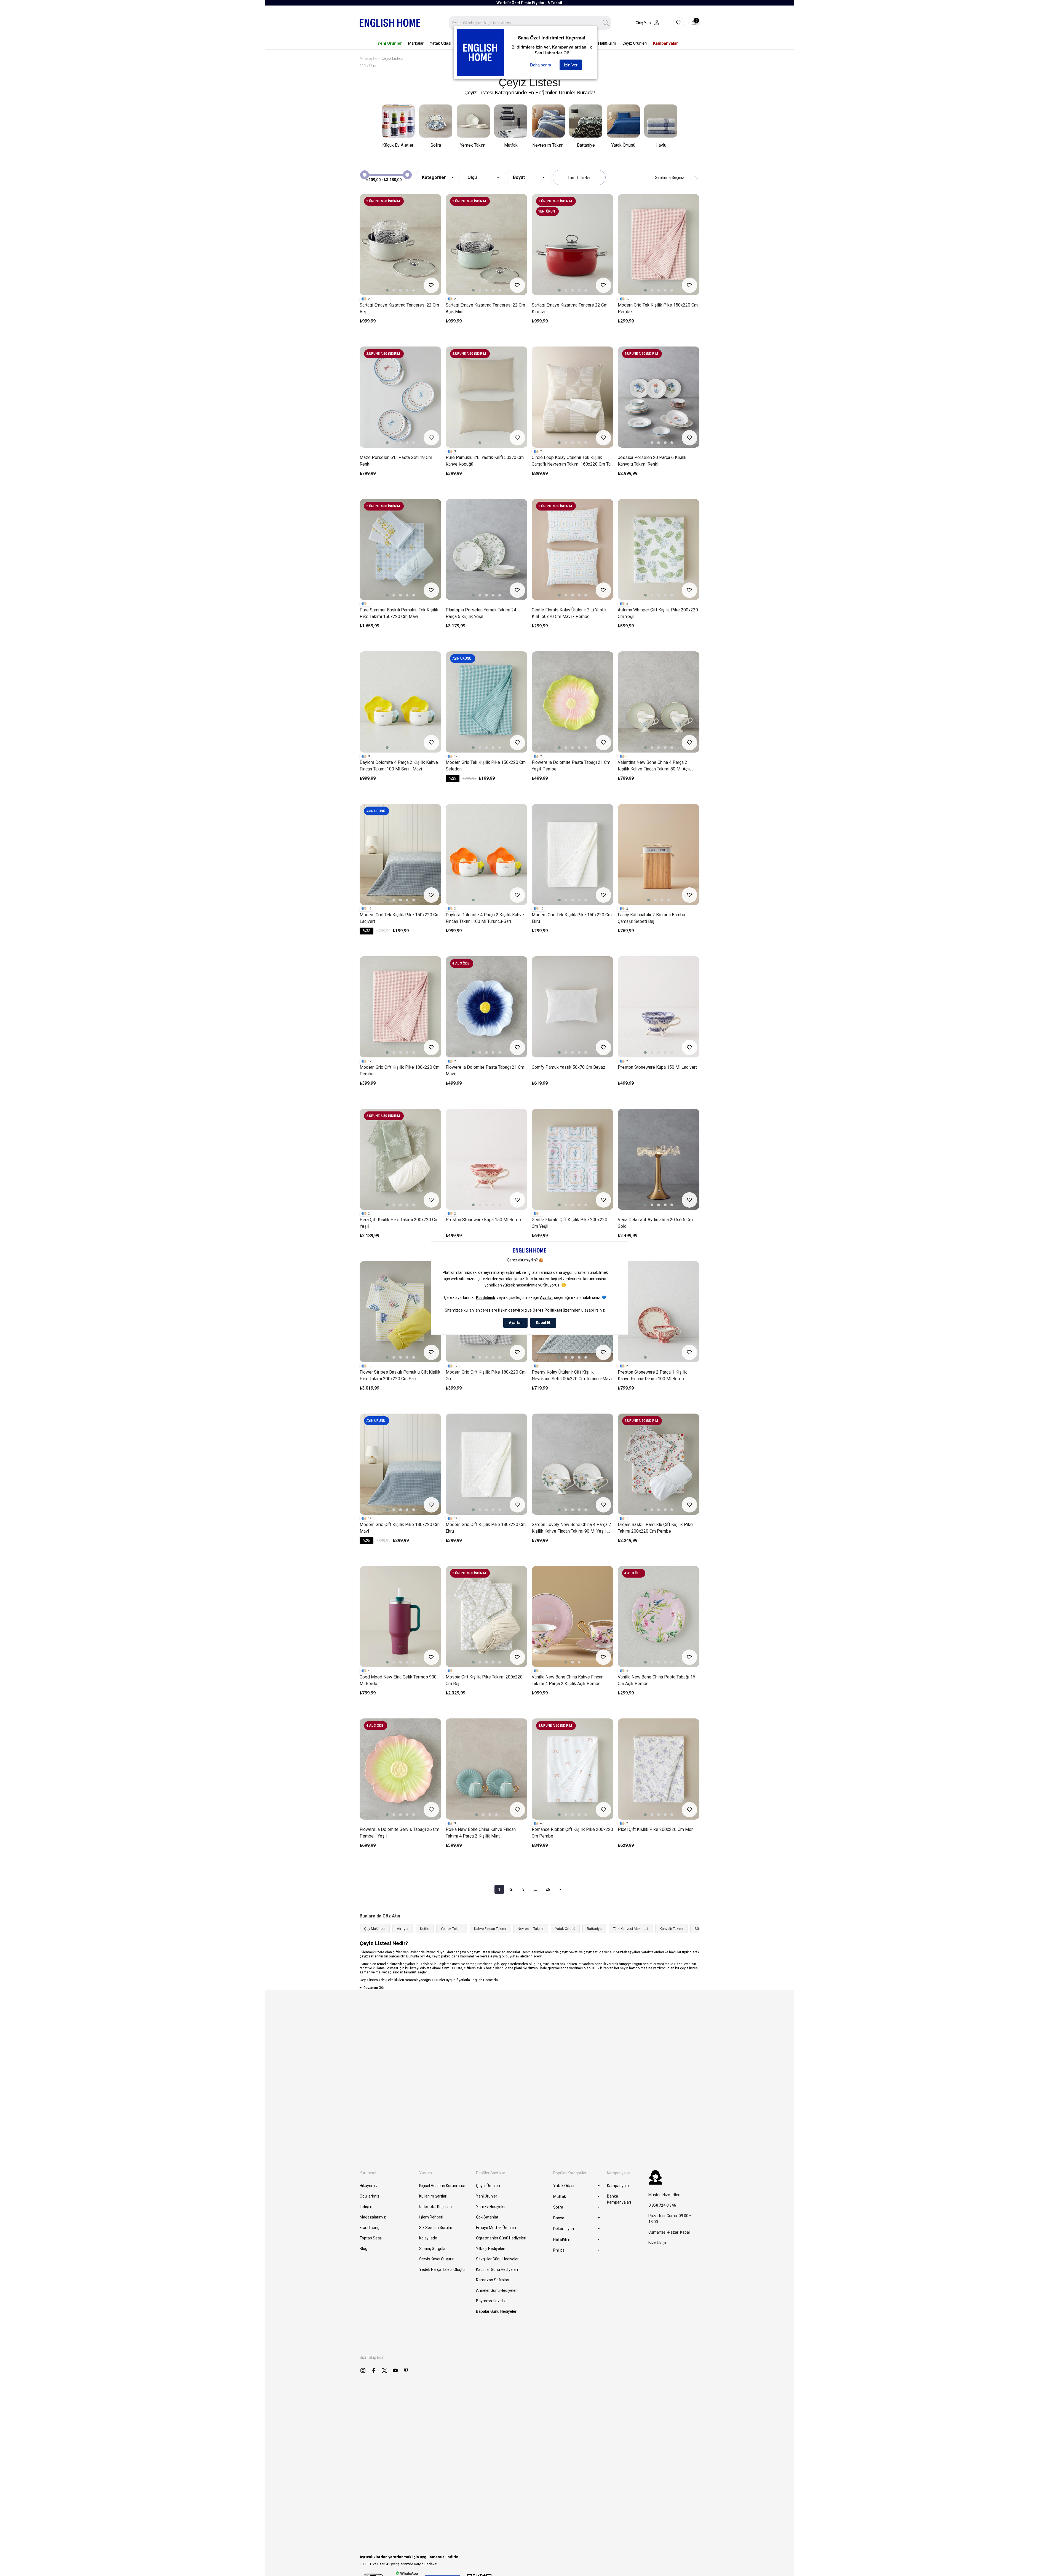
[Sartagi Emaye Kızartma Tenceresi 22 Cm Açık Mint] (486, 245)
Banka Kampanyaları (619, 2199)
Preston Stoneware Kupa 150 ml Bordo (483, 1220)
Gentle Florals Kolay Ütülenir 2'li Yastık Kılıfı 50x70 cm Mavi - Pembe (569, 613)
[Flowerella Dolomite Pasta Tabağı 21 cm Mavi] (486, 1007)
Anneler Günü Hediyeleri (497, 2290)
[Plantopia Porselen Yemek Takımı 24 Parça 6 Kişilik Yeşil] (486, 550)
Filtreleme (579, 178)
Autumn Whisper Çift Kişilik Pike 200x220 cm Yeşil (658, 613)
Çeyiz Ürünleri (488, 2186)
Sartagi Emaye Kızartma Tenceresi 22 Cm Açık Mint (485, 308)
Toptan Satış (371, 2238)
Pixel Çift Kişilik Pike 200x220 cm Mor (655, 1829)
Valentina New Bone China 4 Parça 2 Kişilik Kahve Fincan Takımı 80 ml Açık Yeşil (654, 766)
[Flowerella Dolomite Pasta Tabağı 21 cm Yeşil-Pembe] (573, 702)
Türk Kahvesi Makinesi (631, 1929)
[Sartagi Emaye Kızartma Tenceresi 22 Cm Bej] (400, 245)
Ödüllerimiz (370, 2196)
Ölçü (472, 177)
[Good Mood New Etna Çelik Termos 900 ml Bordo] (400, 1617)
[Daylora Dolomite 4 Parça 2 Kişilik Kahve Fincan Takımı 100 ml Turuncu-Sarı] (486, 854)
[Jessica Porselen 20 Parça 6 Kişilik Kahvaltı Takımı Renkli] (659, 397)
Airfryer (403, 1929)
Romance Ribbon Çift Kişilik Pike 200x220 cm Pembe (572, 1833)
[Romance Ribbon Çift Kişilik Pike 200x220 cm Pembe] (573, 1769)
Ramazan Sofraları (493, 2280)
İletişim (366, 2207)
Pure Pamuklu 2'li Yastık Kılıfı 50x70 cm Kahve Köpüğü (485, 461)
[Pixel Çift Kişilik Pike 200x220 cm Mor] (659, 1769)
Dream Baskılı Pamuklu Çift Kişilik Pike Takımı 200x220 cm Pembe (655, 1528)
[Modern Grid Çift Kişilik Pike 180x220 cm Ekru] (486, 1464)
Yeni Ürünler (487, 2196)
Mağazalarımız (373, 2217)
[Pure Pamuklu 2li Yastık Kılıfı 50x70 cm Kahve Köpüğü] (486, 397)
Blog (363, 2249)
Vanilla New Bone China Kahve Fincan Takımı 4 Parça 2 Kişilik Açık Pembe (568, 1680)
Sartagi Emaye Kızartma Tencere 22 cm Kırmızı (570, 308)
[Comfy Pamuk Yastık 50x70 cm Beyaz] (573, 1007)
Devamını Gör (374, 1988)
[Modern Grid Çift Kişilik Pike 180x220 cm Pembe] (400, 1007)
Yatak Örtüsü (565, 1929)
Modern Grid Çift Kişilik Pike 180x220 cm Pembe (400, 1071)
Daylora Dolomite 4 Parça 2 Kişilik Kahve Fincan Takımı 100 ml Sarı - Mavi (399, 766)
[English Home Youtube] (395, 2370)
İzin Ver (571, 65)
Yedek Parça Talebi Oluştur (443, 2269)
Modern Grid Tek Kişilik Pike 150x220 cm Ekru (572, 918)
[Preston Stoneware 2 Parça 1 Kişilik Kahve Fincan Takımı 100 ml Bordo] (659, 1312)
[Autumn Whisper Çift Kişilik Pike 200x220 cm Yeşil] (659, 550)
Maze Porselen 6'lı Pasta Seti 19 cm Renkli (396, 461)
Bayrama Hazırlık (491, 2301)
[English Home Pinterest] (406, 2370)
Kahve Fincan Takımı (490, 1929)
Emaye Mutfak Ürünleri (496, 2228)
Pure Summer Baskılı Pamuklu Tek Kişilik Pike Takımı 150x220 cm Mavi (399, 613)
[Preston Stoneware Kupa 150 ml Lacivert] (659, 1007)
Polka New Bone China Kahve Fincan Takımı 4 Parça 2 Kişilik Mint (481, 1833)
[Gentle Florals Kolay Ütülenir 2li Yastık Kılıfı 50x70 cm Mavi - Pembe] (573, 550)
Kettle (425, 1929)
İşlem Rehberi (431, 2217)
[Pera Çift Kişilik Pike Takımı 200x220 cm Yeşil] (400, 1159)
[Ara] (606, 23)
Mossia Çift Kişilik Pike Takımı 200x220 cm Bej (484, 1680)
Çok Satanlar (487, 2217)
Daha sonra (541, 65)
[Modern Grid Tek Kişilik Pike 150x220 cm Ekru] (573, 854)
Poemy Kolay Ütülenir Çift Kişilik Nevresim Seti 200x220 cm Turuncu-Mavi (572, 1375)
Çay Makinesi (375, 1929)
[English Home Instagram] (363, 2370)
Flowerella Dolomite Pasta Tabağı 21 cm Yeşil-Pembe (571, 766)
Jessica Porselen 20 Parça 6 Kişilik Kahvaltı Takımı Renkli (652, 461)
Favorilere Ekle (431, 285)
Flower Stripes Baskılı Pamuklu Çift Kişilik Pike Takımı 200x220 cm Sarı (400, 1375)
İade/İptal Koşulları (435, 2207)
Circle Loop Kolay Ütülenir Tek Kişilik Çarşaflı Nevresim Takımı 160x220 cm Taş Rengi (572, 461)
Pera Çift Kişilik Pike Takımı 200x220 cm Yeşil (399, 1223)
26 (548, 1889)
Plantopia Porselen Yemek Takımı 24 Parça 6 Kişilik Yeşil (481, 613)
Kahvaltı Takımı (671, 1929)
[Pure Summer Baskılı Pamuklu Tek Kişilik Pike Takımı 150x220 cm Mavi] (400, 550)
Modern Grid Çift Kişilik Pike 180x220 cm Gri (486, 1375)
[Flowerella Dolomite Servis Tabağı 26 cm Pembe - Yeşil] (400, 1769)
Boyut (519, 177)
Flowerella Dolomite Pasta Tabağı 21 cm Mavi (485, 1071)
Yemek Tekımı (452, 1929)
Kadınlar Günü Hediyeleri (497, 2269)
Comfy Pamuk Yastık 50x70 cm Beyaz (569, 1067)
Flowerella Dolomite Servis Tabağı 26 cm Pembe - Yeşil (399, 1833)
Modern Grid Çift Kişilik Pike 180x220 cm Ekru (486, 1528)
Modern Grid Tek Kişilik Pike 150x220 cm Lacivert (400, 918)
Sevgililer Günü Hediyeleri (498, 2259)
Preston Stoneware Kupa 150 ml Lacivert (657, 1067)
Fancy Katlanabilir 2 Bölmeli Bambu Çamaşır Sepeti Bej (651, 918)
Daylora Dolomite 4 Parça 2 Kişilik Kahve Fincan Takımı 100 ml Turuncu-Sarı (485, 918)
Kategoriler (434, 177)
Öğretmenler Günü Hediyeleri (501, 2238)
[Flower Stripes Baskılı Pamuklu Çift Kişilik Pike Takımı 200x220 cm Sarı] (400, 1312)
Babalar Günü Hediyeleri (497, 2311)
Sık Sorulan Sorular (436, 2228)
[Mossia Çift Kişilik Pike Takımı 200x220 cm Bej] (486, 1617)
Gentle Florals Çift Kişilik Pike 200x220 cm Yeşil (569, 1223)
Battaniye (594, 1929)
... (536, 1889)
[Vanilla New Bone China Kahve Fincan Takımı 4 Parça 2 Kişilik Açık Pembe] (573, 1617)
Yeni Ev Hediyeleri (491, 2207)
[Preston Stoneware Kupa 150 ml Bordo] (486, 1159)
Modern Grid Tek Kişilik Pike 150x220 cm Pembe (658, 308)
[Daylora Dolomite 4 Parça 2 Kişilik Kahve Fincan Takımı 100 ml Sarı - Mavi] (400, 702)
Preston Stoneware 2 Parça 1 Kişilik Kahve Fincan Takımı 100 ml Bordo (652, 1375)
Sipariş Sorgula (432, 2249)
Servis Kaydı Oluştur (436, 2259)
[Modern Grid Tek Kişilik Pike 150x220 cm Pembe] (659, 245)
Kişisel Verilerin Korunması (442, 2186)
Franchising (370, 2228)
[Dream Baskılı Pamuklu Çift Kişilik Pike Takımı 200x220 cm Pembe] (659, 1464)
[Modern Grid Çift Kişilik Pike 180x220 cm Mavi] (400, 1464)
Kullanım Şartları (433, 2196)
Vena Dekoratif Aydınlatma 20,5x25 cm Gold (655, 1223)
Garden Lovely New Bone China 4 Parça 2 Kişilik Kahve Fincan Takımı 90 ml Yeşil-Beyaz (571, 1528)
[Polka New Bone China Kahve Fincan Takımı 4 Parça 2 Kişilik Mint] (486, 1769)
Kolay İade (428, 2238)
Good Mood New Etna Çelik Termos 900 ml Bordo (398, 1680)
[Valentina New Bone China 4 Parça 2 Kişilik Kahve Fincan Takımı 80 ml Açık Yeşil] (659, 702)
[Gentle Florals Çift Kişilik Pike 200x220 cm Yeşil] (573, 1159)
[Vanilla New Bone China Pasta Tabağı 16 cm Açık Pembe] (659, 1617)
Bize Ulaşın (658, 2243)
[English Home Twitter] (384, 2370)
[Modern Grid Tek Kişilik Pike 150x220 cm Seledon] (486, 702)
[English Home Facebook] (374, 2370)
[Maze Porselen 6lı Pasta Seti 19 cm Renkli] (400, 397)
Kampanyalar (619, 2186)
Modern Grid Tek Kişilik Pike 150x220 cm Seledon (486, 766)
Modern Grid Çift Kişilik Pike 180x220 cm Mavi (400, 1528)
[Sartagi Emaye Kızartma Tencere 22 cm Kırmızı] (573, 245)
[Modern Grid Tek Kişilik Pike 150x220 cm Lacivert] (400, 854)
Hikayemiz (369, 2186)
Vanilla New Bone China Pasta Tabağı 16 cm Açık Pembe (656, 1680)
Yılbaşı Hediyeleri (491, 2249)
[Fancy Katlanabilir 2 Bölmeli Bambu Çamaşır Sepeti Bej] (659, 854)
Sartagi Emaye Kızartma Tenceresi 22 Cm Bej (399, 308)
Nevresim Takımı (531, 1929)
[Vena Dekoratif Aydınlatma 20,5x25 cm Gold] (659, 1159)
